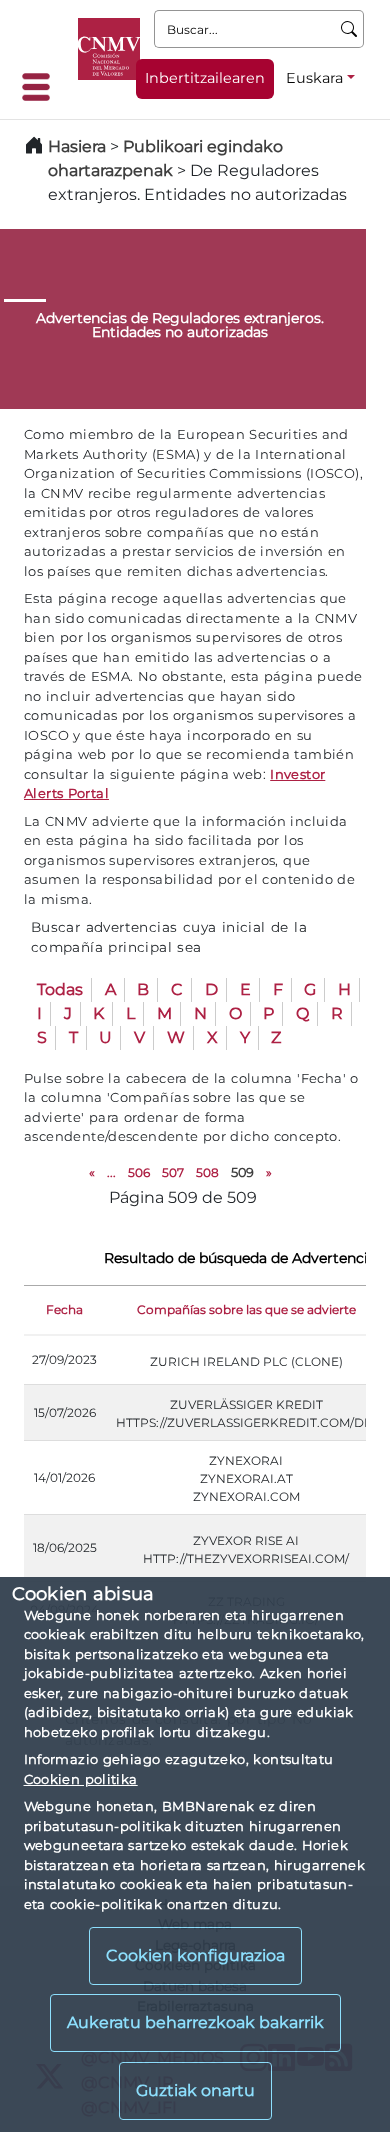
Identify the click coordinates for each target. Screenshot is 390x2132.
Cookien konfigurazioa (195, 1955)
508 (207, 1172)
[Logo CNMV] (109, 49)
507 (173, 1172)
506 (139, 1172)
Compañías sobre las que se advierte (246, 1309)
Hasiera (77, 146)
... (111, 1172)
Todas (60, 989)
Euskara (314, 78)
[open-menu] (42, 87)
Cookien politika (81, 1779)
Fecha (64, 1309)
